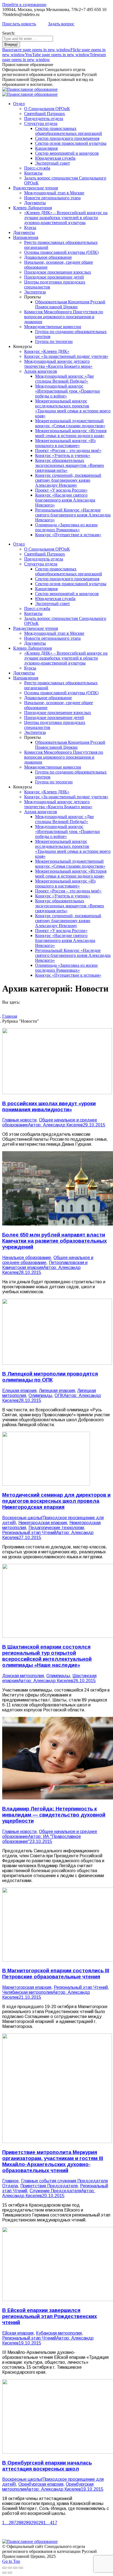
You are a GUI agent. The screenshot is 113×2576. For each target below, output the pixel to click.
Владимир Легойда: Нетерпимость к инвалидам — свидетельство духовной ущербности (54, 1815)
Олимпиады (40, 1395)
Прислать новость (19, 24)
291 (42, 2523)
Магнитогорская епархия (27, 1987)
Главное (10, 2181)
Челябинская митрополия (27, 1992)
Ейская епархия (18, 2333)
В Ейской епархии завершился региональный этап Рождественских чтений (50, 2316)
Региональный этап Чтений (29, 1533)
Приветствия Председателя (49, 2186)
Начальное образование (27, 1258)
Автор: (55, 1125)
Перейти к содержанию (24, 5)
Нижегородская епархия (43, 1523)
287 (12, 2523)
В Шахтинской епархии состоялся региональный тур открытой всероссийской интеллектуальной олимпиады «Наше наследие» (47, 1656)
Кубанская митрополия (59, 2333)
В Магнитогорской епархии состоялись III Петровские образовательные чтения (56, 1974)
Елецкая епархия (19, 1391)
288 (20, 2523)
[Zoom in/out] (21, 2568)
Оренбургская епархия (41, 2484)
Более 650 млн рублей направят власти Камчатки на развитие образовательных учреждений (54, 1241)
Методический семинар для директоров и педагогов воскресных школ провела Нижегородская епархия (56, 1501)
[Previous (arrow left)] (4, 2573)
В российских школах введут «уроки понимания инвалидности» (49, 1106)
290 (35, 2523)
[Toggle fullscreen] (15, 2568)
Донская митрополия (23, 1676)
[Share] (10, 2568)
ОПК (59, 1395)
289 (27, 2523)
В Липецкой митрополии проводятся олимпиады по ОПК (50, 1377)
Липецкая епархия (57, 1391)
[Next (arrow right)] (10, 2573)
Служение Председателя (55, 2191)
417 (54, 2523)
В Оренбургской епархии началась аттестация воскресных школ (47, 2466)
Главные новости (19, 1120)
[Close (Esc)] (4, 2568)
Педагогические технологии (56, 1528)
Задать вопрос (61, 24)
